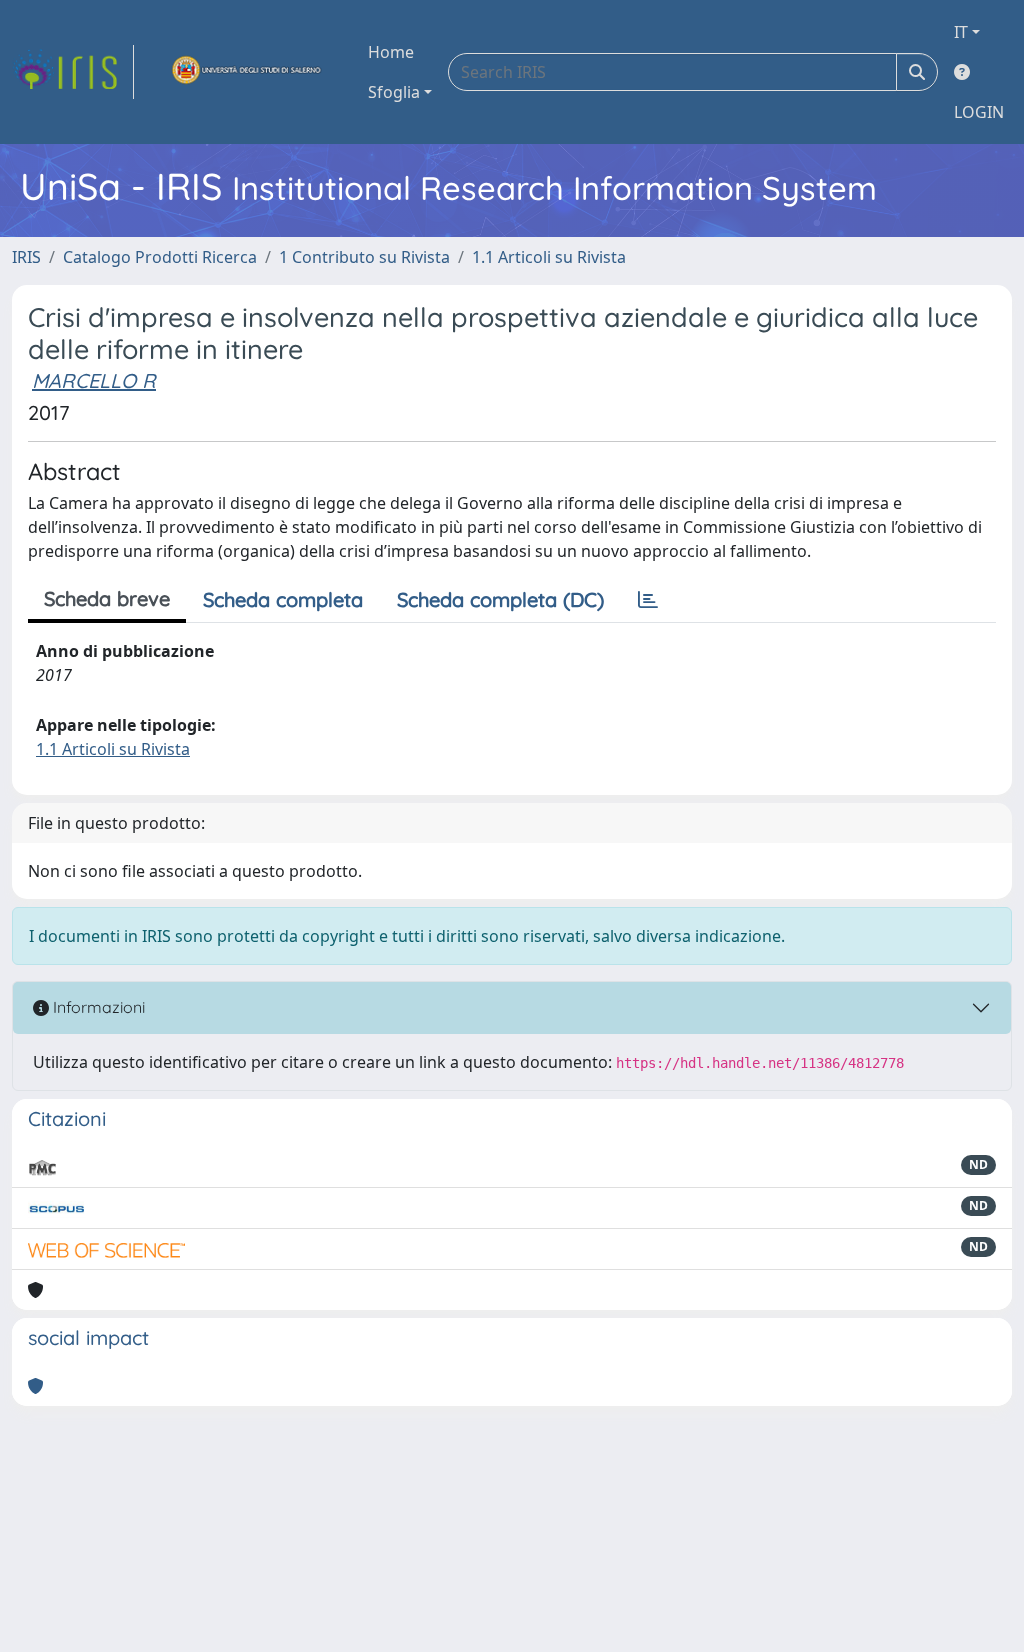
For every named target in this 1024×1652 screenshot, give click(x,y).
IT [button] (961, 32)
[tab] (648, 600)
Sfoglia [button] (394, 92)
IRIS (26, 257)
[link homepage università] (247, 72)
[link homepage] (73, 72)
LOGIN (979, 112)
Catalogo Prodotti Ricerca (160, 257)
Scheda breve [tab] (107, 598)
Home (391, 52)
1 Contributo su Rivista (364, 257)
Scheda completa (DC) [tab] (500, 599)
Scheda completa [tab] (283, 599)
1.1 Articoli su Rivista (549, 257)
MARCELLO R (94, 380)
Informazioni (97, 1007)
